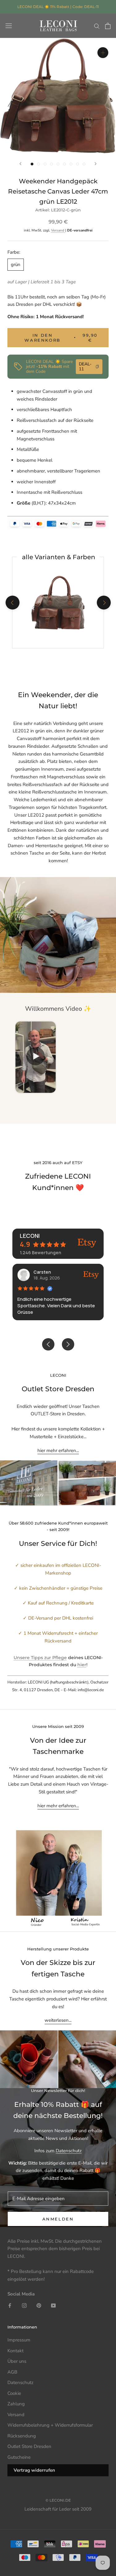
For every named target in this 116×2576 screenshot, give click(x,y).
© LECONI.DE (58, 2500)
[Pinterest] (39, 2305)
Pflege (60, 1658)
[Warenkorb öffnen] (108, 26)
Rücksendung (22, 2436)
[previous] (12, 603)
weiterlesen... (58, 2020)
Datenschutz (69, 2151)
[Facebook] (10, 2305)
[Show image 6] (64, 164)
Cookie (14, 2393)
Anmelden (58, 2219)
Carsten (42, 1272)
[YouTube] (53, 2305)
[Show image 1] (32, 164)
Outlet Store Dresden (29, 2446)
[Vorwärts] (96, 164)
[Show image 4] (52, 164)
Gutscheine (19, 2457)
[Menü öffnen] (9, 26)
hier (82, 1665)
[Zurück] (20, 164)
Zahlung (16, 2404)
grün (16, 264)
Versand (58, 230)
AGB (12, 2372)
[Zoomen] (103, 53)
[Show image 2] (39, 164)
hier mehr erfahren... (58, 1450)
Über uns (17, 2361)
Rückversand (69, 317)
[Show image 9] (84, 164)
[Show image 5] (58, 164)
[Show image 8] (77, 164)
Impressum (19, 2340)
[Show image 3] (45, 164)
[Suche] (97, 26)
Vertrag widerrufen (34, 2470)
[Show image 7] (71, 164)
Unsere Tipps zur (33, 1658)
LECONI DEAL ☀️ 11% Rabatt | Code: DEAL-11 (58, 7)
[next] (103, 603)
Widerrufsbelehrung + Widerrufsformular (50, 2425)
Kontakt (15, 2351)
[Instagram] (24, 2305)
